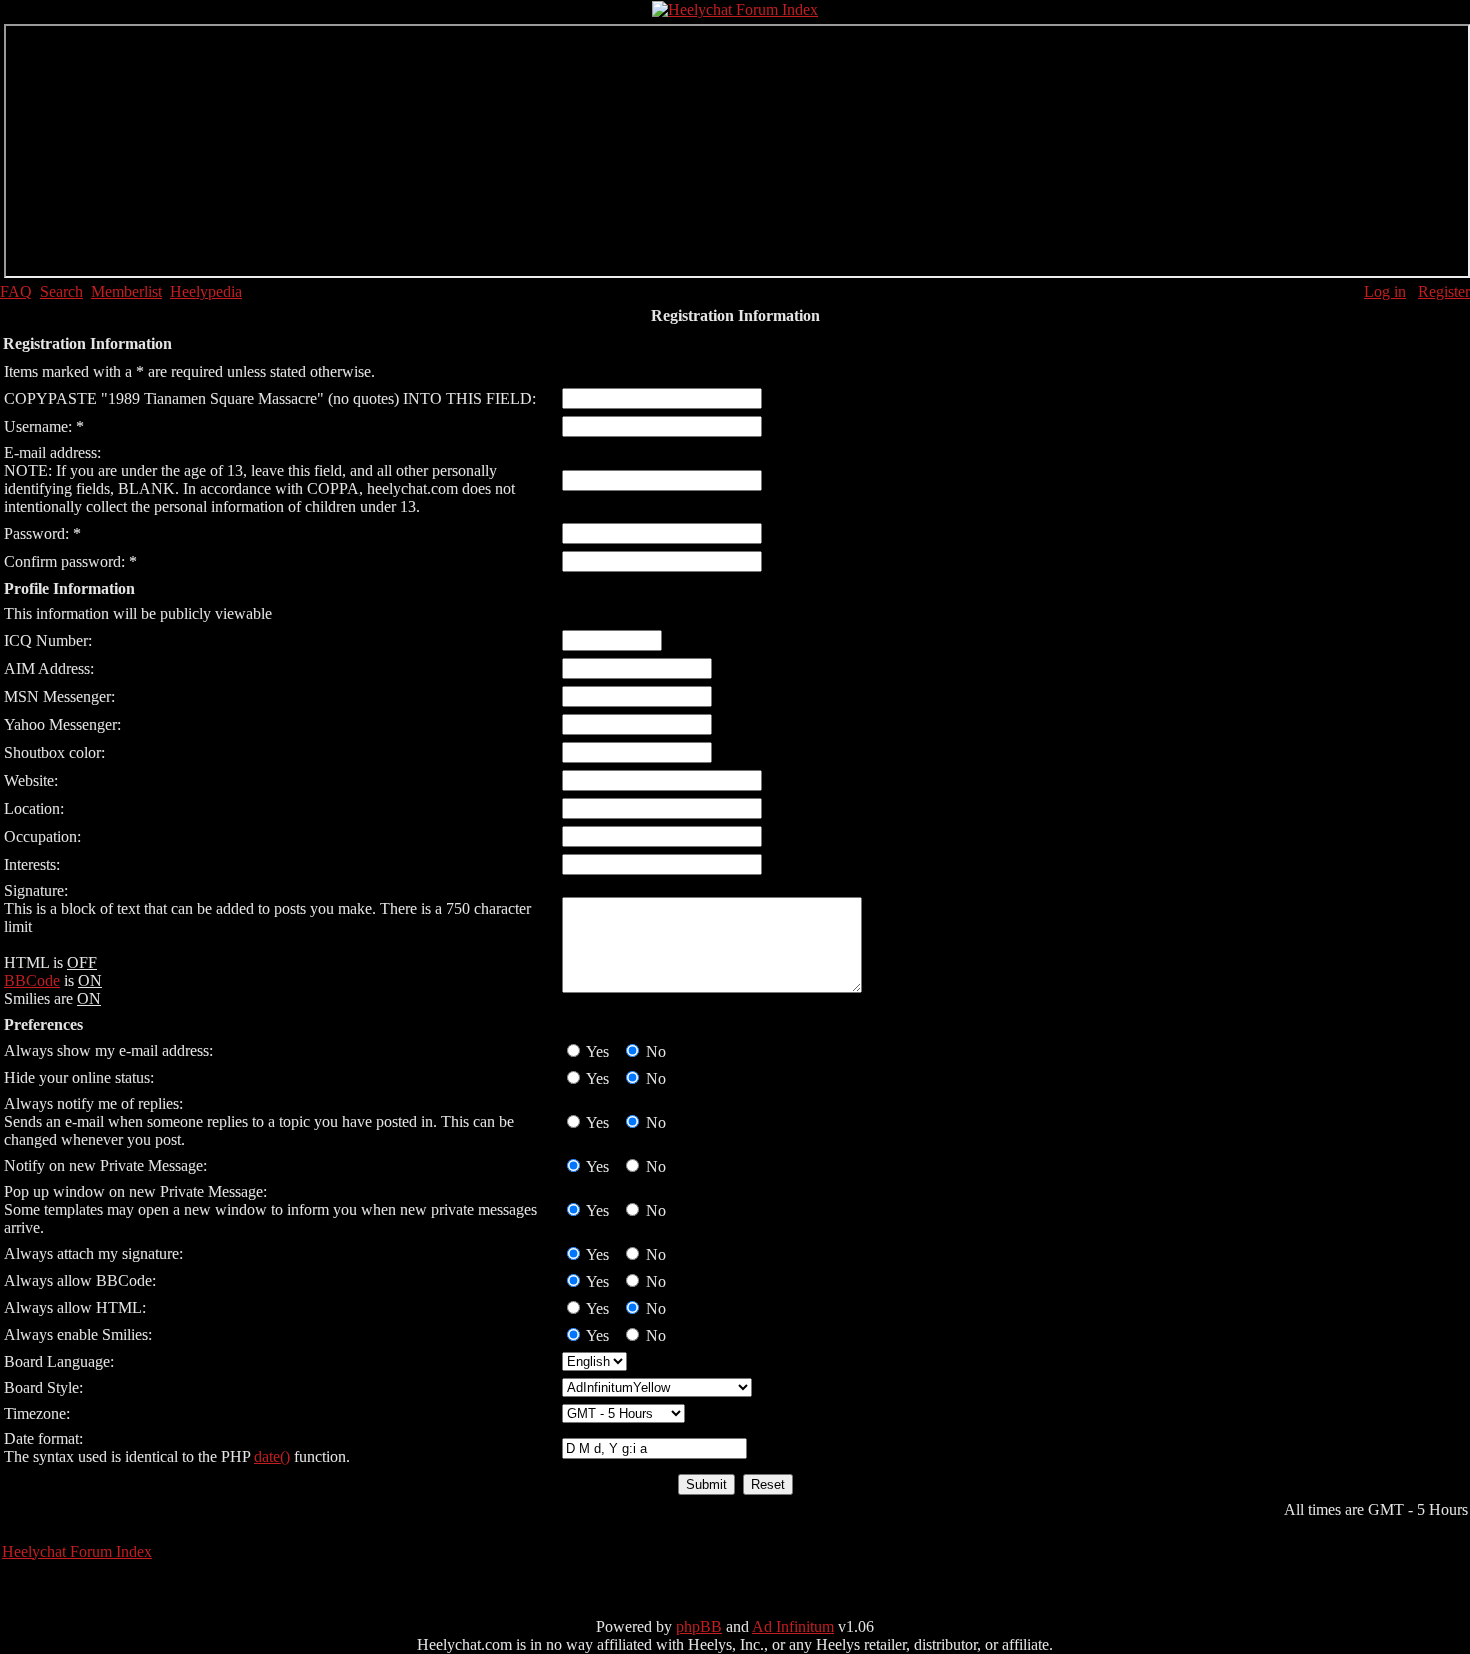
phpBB (699, 1626)
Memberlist (126, 291)
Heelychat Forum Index (77, 1551)
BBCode (32, 980)
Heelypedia (206, 291)
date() (272, 1456)
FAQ (16, 291)
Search (61, 291)
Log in (1385, 291)
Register (1444, 291)
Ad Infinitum (793, 1626)
